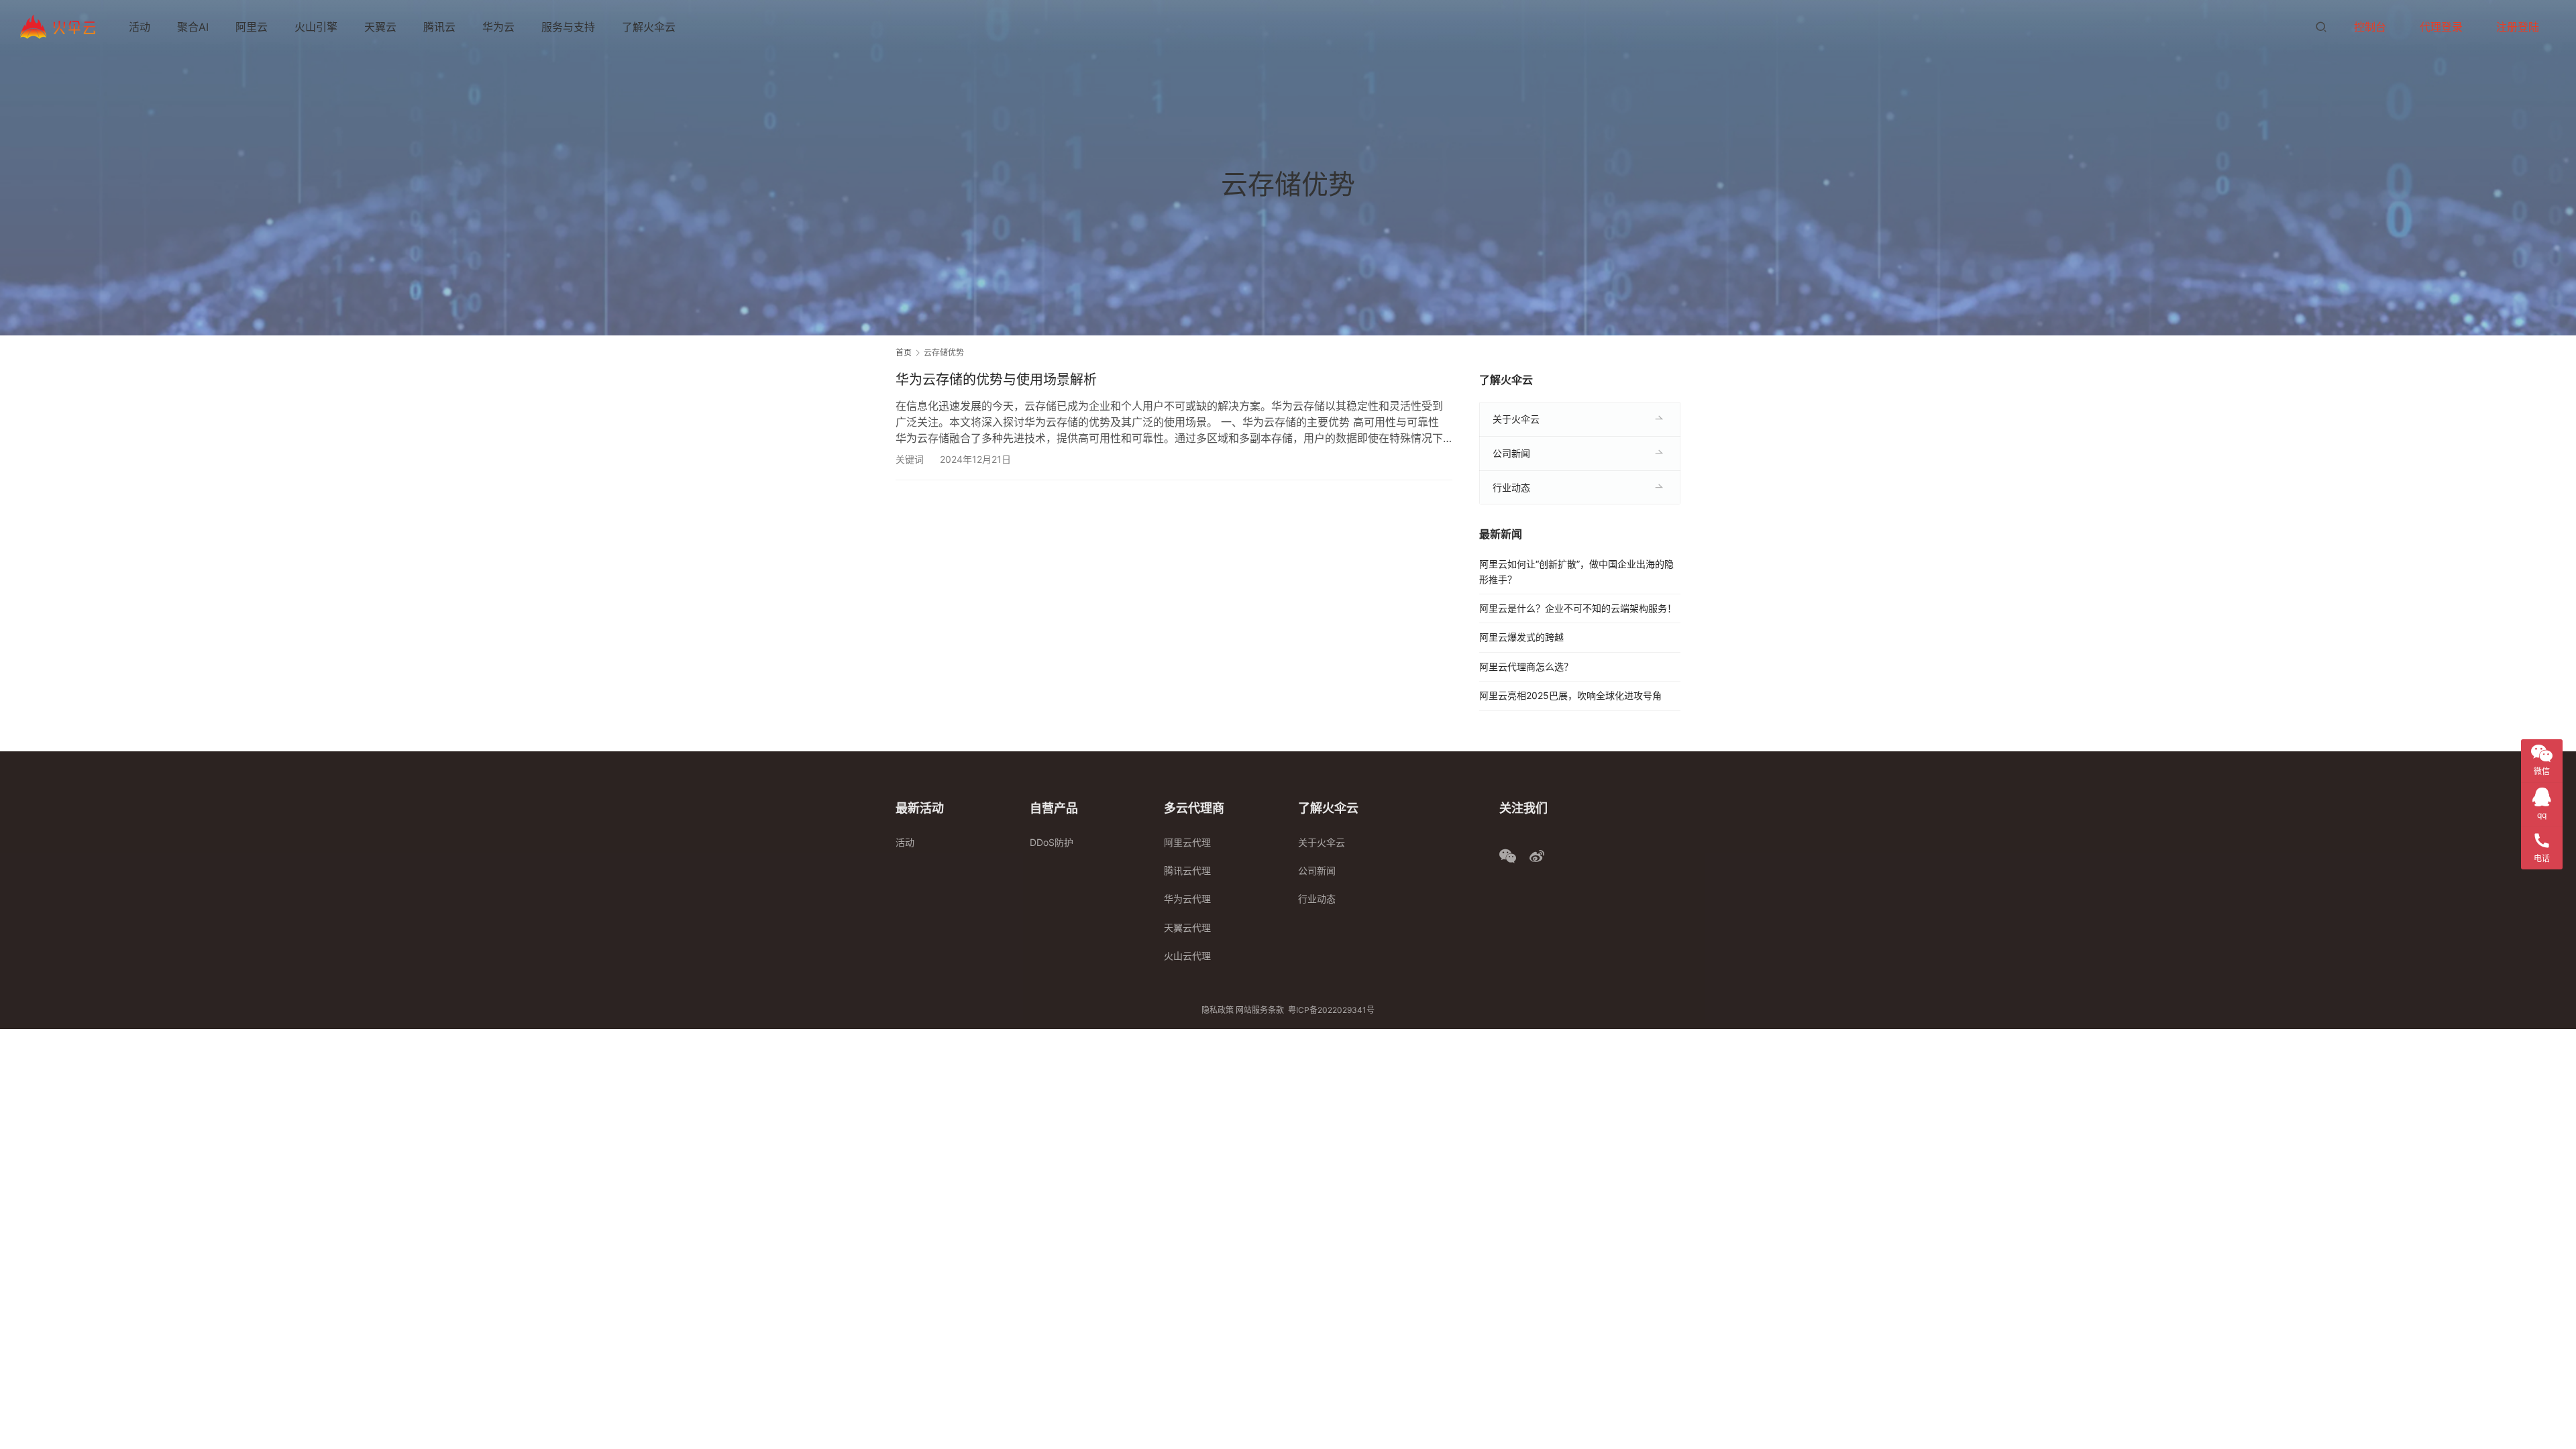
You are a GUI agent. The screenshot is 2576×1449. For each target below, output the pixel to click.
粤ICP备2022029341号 (1331, 1010)
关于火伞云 (1516, 419)
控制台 (2370, 27)
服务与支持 (568, 27)
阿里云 (252, 27)
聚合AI (193, 27)
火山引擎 (316, 27)
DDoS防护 (1052, 842)
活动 (140, 27)
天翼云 (380, 27)
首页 (904, 353)
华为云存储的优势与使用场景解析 (996, 380)
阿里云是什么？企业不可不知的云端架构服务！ (1578, 608)
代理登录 (2441, 27)
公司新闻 (1511, 453)
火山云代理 (1187, 956)
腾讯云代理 (1187, 870)
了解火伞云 (649, 27)
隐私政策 (1218, 1010)
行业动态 (1511, 487)
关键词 (910, 459)
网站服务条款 (1260, 1010)
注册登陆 (2518, 27)
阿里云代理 (1187, 842)
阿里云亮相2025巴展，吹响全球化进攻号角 (1570, 695)
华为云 (498, 27)
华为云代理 (1187, 899)
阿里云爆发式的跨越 (1521, 637)
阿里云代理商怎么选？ (1526, 666)
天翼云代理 (1187, 927)
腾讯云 (439, 27)
